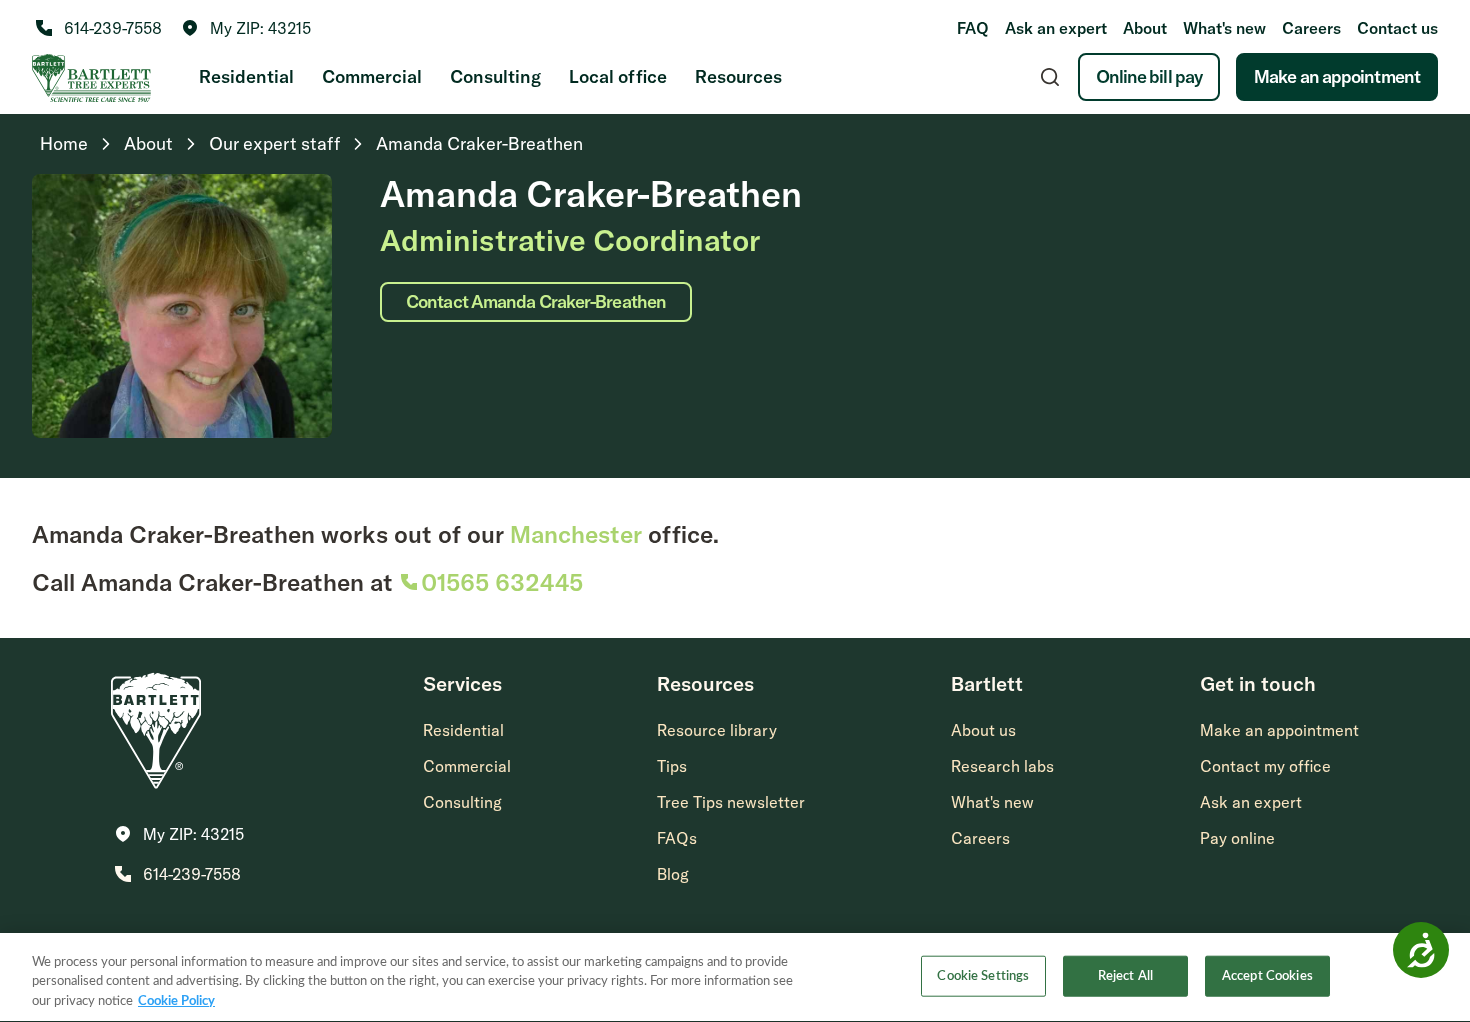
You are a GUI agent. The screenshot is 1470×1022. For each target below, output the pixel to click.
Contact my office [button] (1265, 766)
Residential (246, 76)
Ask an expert (1056, 28)
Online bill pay (1149, 76)
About (1145, 28)
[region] (735, 977)
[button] (246, 28)
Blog (673, 874)
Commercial (372, 76)
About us (983, 730)
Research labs (1002, 766)
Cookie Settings (983, 975)
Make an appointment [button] (1279, 730)
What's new (1224, 28)
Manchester (576, 534)
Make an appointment (1337, 76)
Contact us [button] (1397, 28)
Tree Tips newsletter (731, 802)
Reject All (1125, 975)
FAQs (677, 838)
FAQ (973, 28)
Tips (672, 766)
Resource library (717, 730)
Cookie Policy (176, 1001)
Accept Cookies (1267, 975)
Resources (738, 76)
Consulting (495, 76)
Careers (1311, 28)
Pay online (1237, 838)
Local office (618, 76)
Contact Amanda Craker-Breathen (536, 301)
